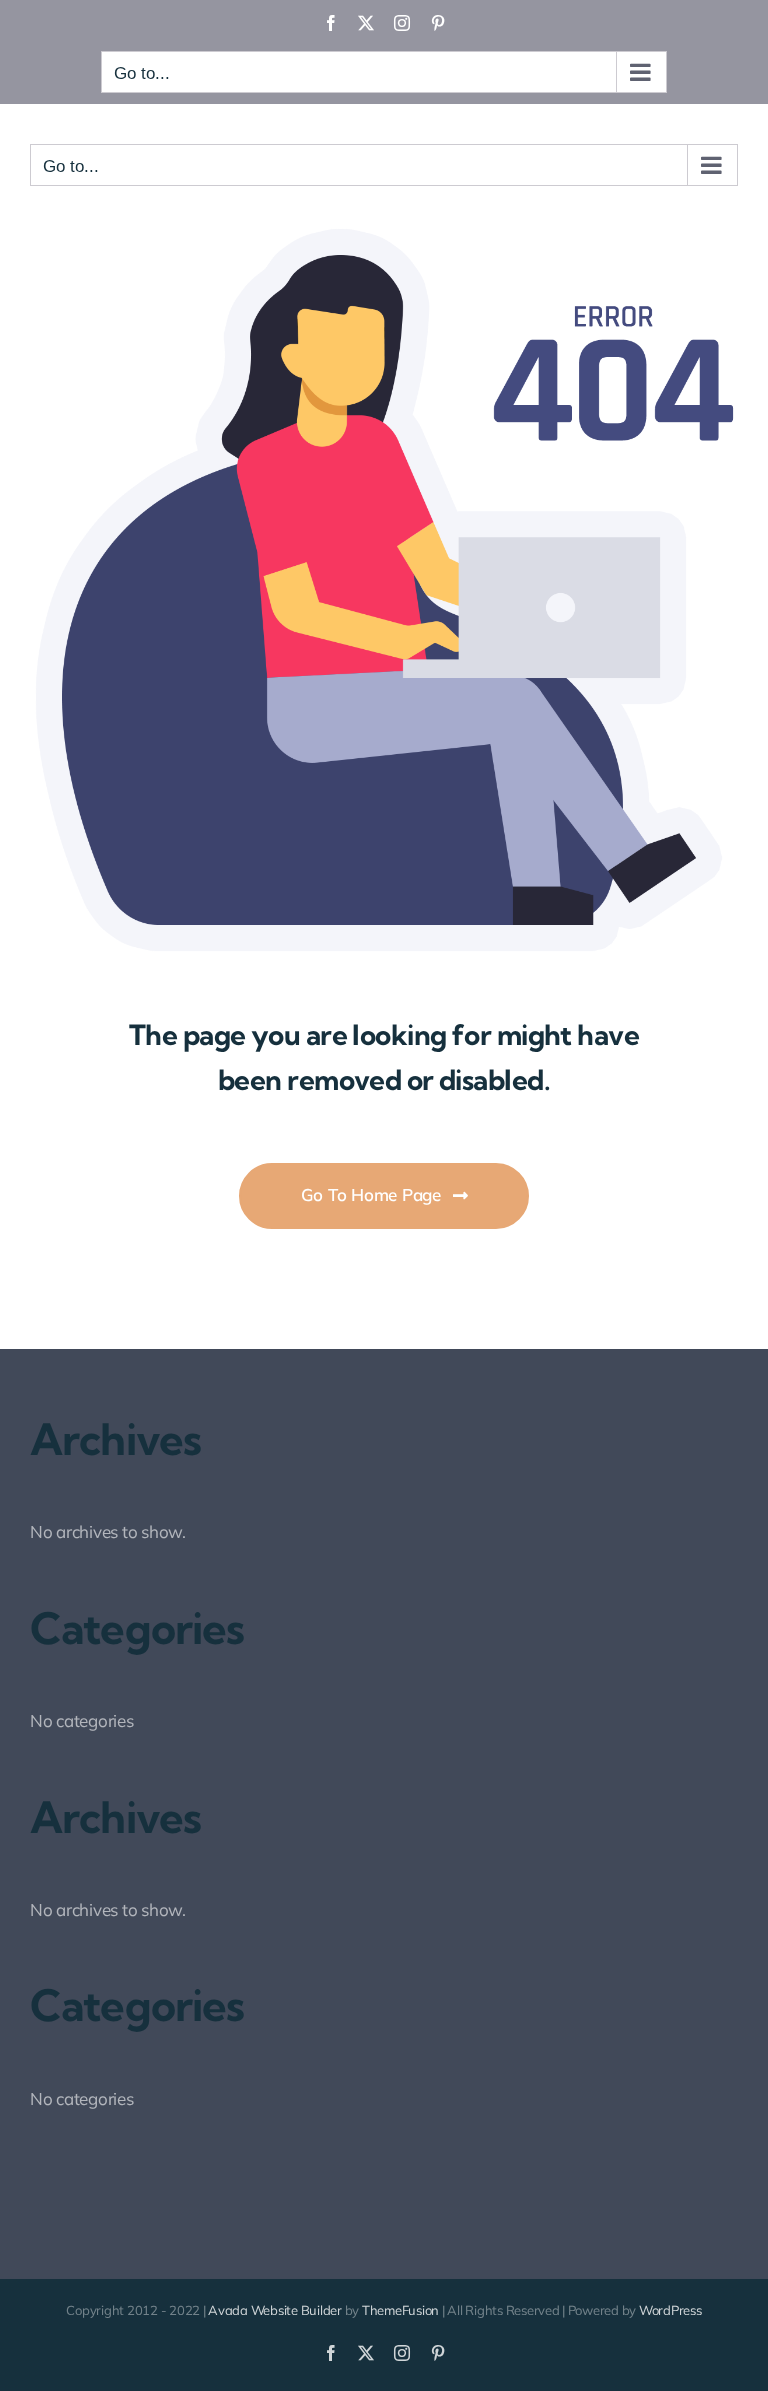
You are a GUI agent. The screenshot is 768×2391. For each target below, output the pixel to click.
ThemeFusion (400, 2310)
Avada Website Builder (275, 2310)
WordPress (670, 2310)
